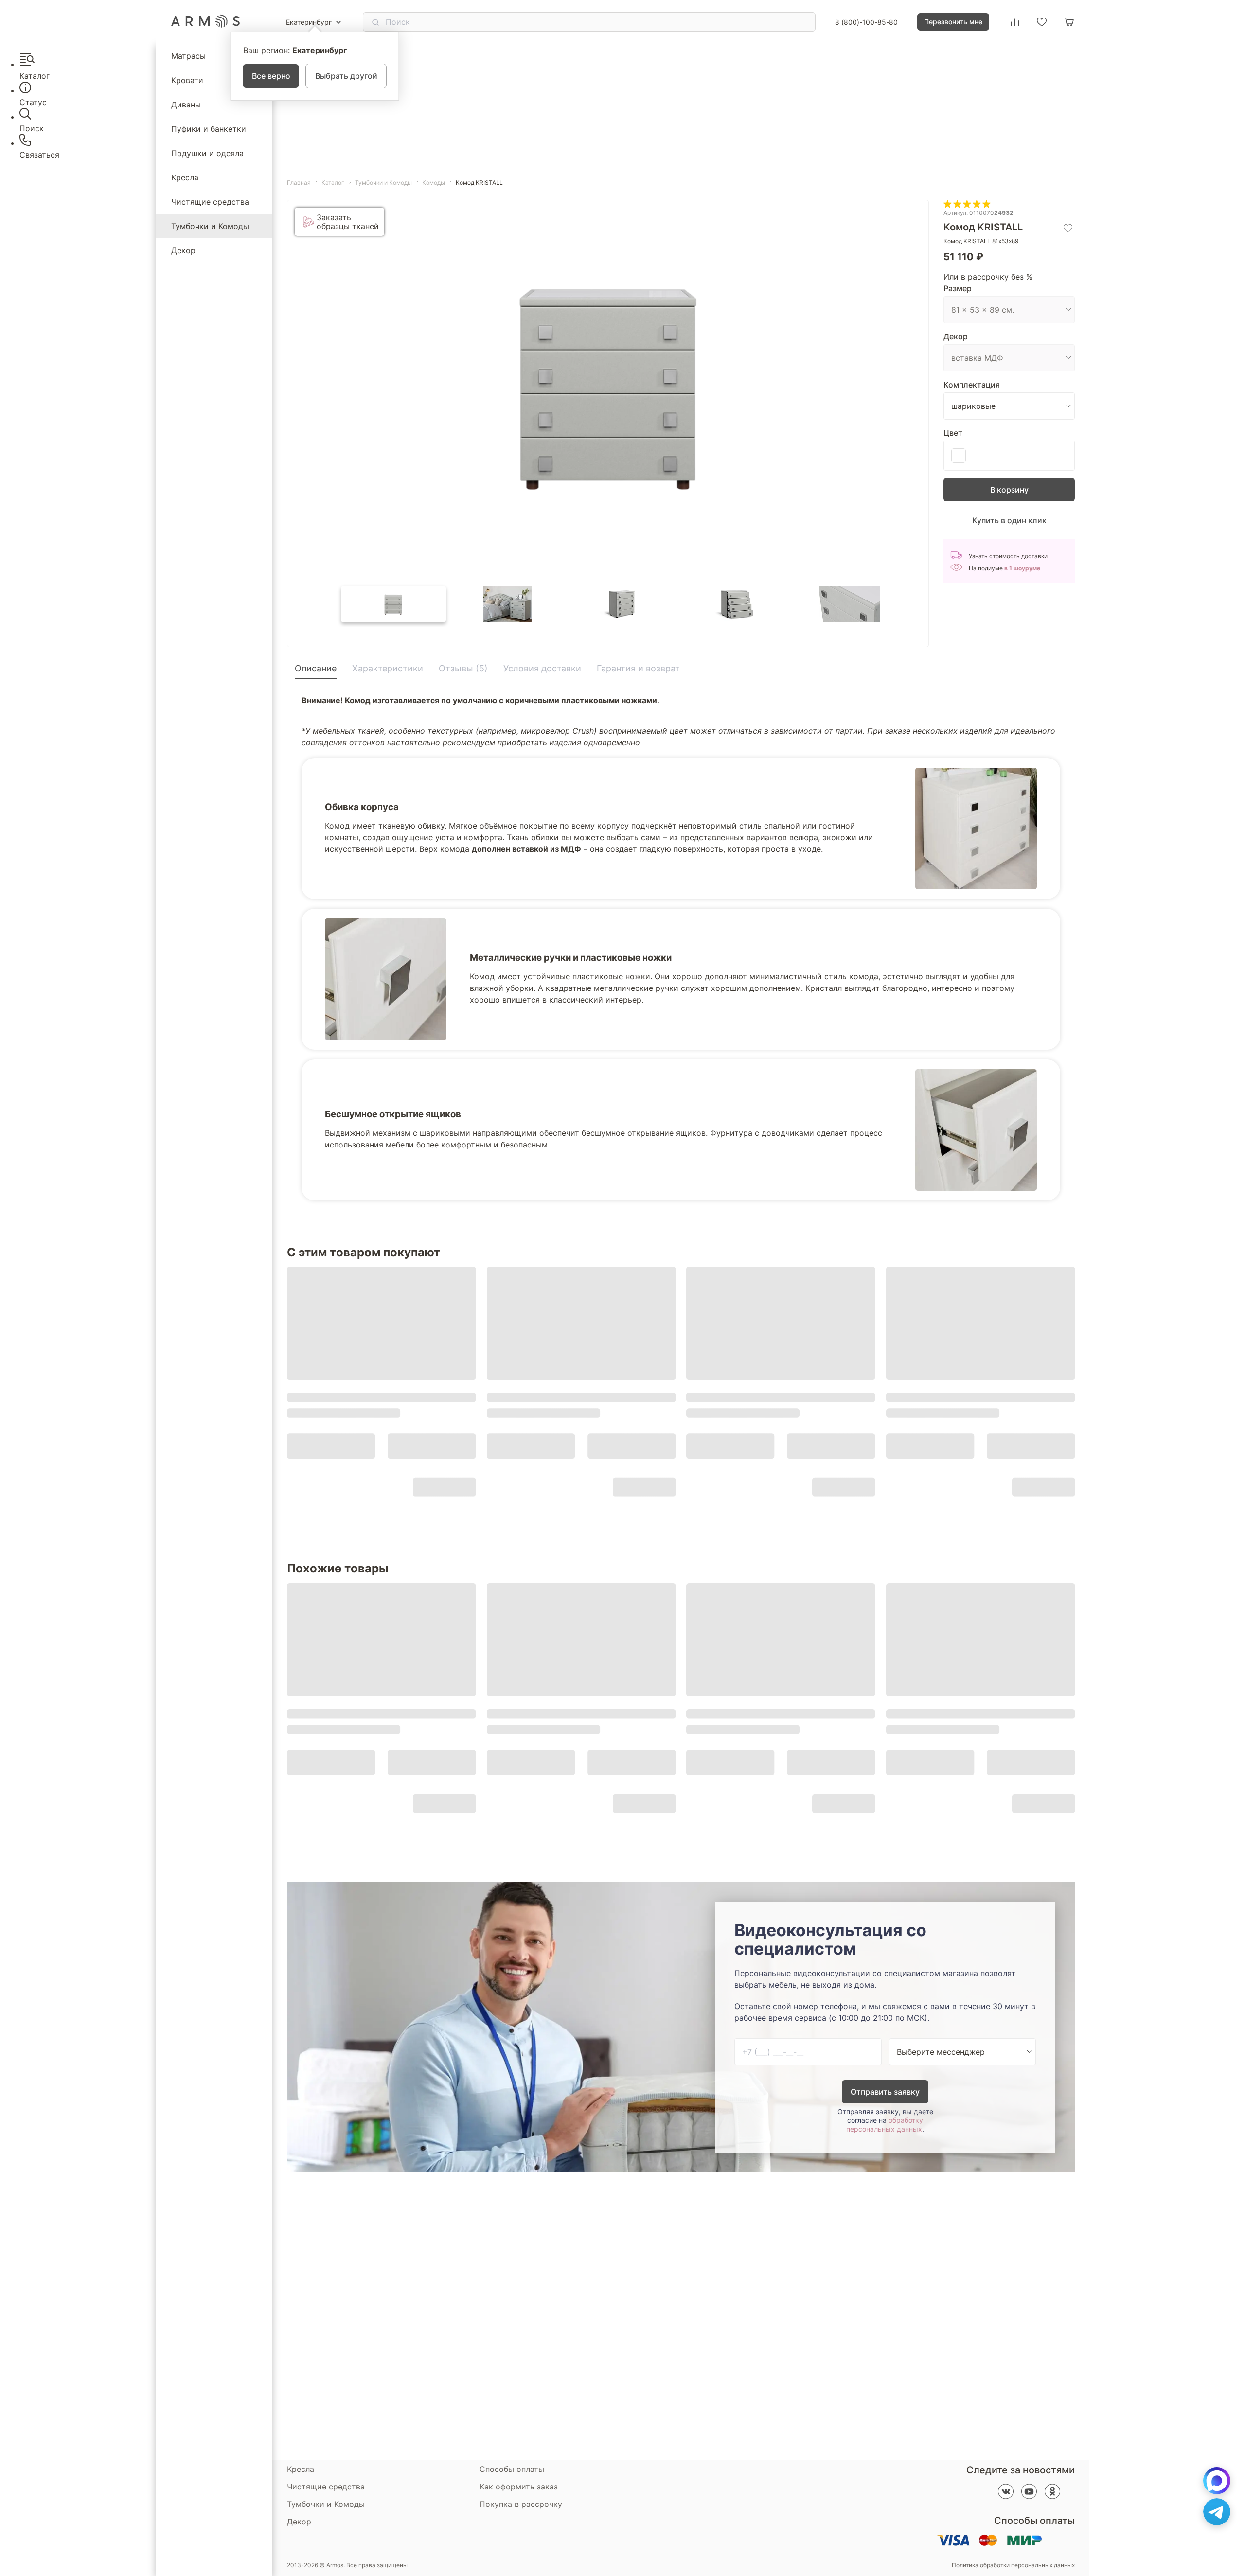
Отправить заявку (885, 2092)
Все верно (271, 76)
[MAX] (1217, 2481)
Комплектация (972, 385)
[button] (393, 604)
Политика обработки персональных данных (1013, 2565)
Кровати (187, 80)
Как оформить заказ (519, 2487)
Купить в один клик (1009, 520)
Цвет (953, 433)
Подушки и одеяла (207, 153)
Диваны (186, 105)
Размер (958, 288)
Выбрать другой (346, 76)
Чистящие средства (210, 202)
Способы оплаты (512, 2469)
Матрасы (188, 56)
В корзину (1009, 490)
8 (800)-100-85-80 (866, 22)
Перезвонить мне (953, 22)
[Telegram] (1217, 2512)
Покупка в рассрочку (521, 2504)
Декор (183, 250)
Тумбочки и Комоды (210, 226)
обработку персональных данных (885, 2125)
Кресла (185, 177)
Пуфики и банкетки (209, 129)
